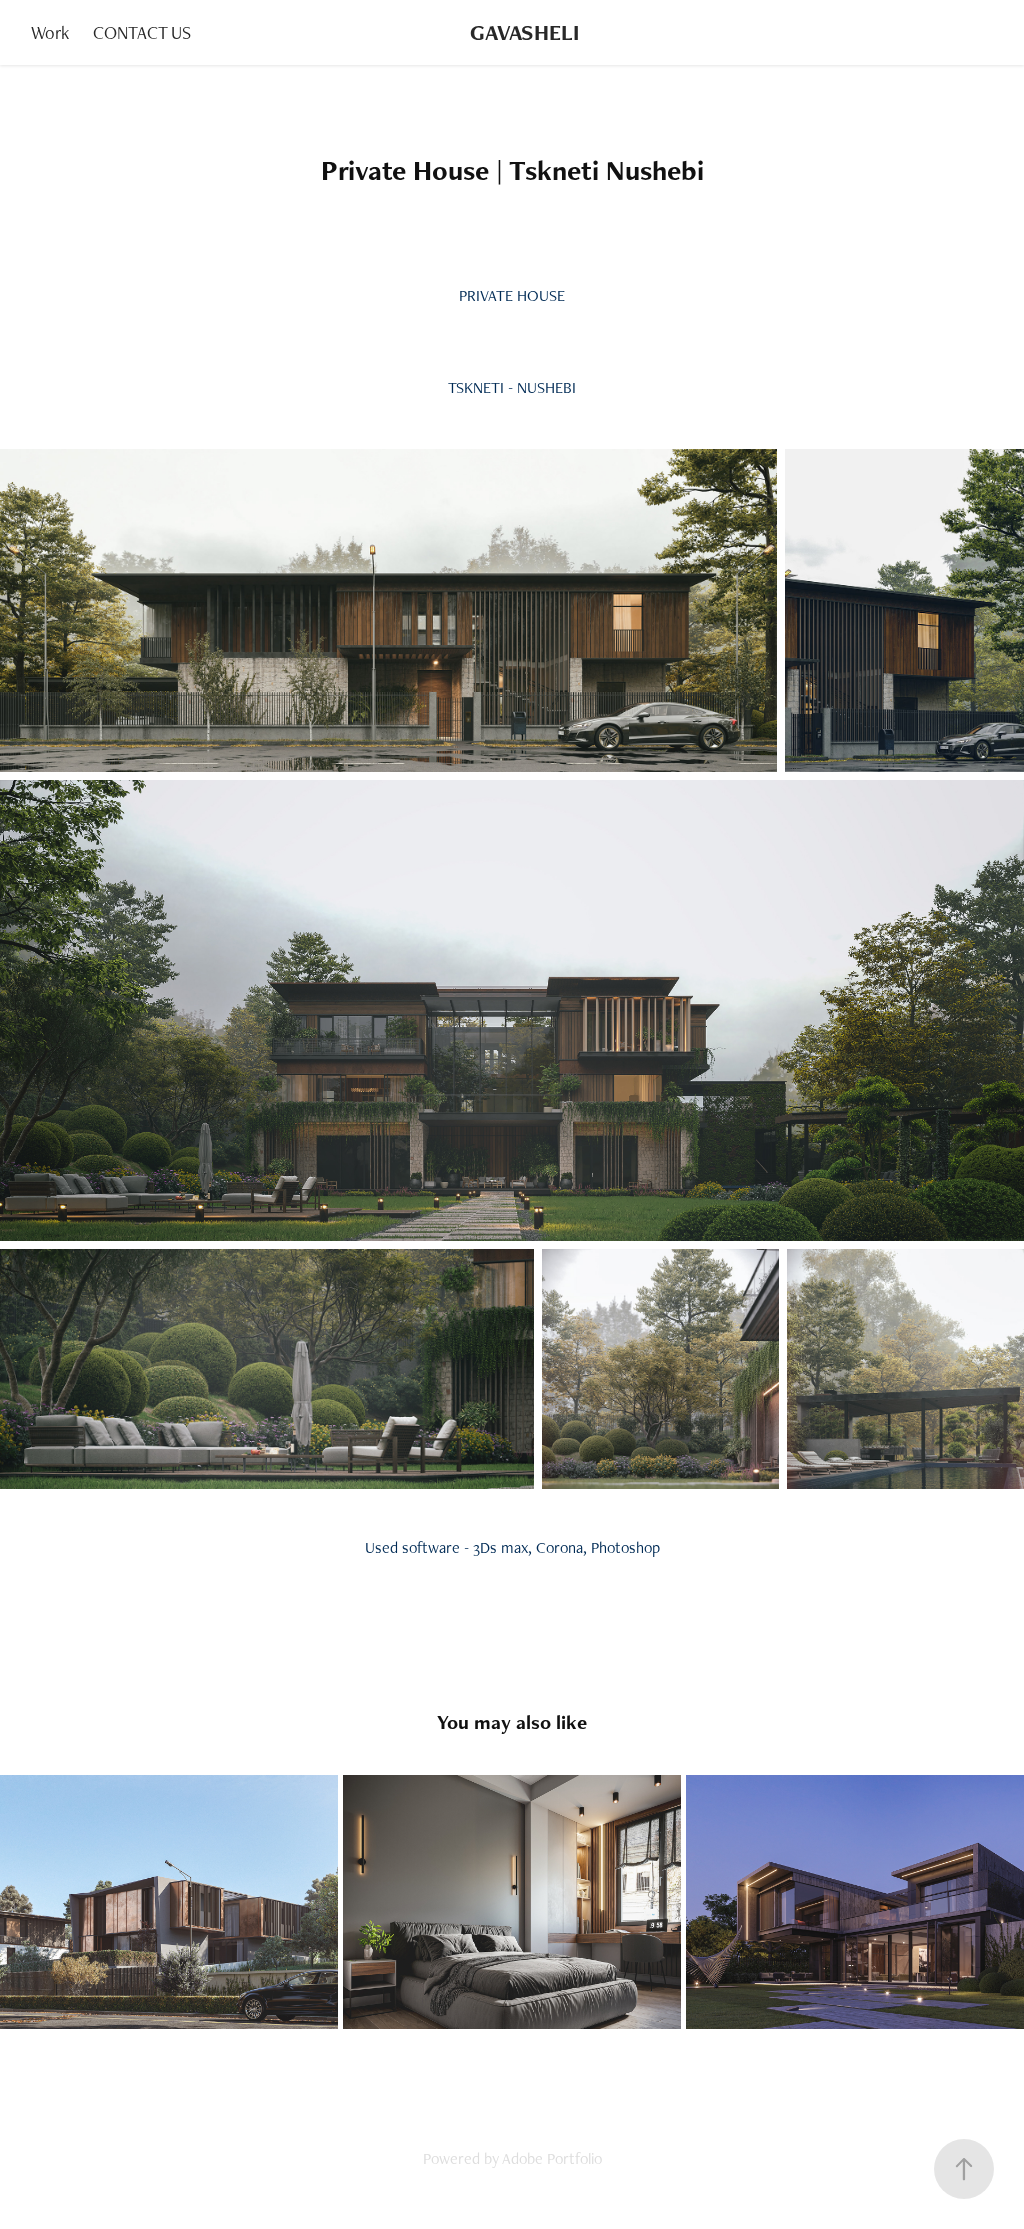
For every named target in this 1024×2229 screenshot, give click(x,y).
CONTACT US (142, 32)
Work (50, 32)
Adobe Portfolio (552, 2158)
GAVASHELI (524, 32)
